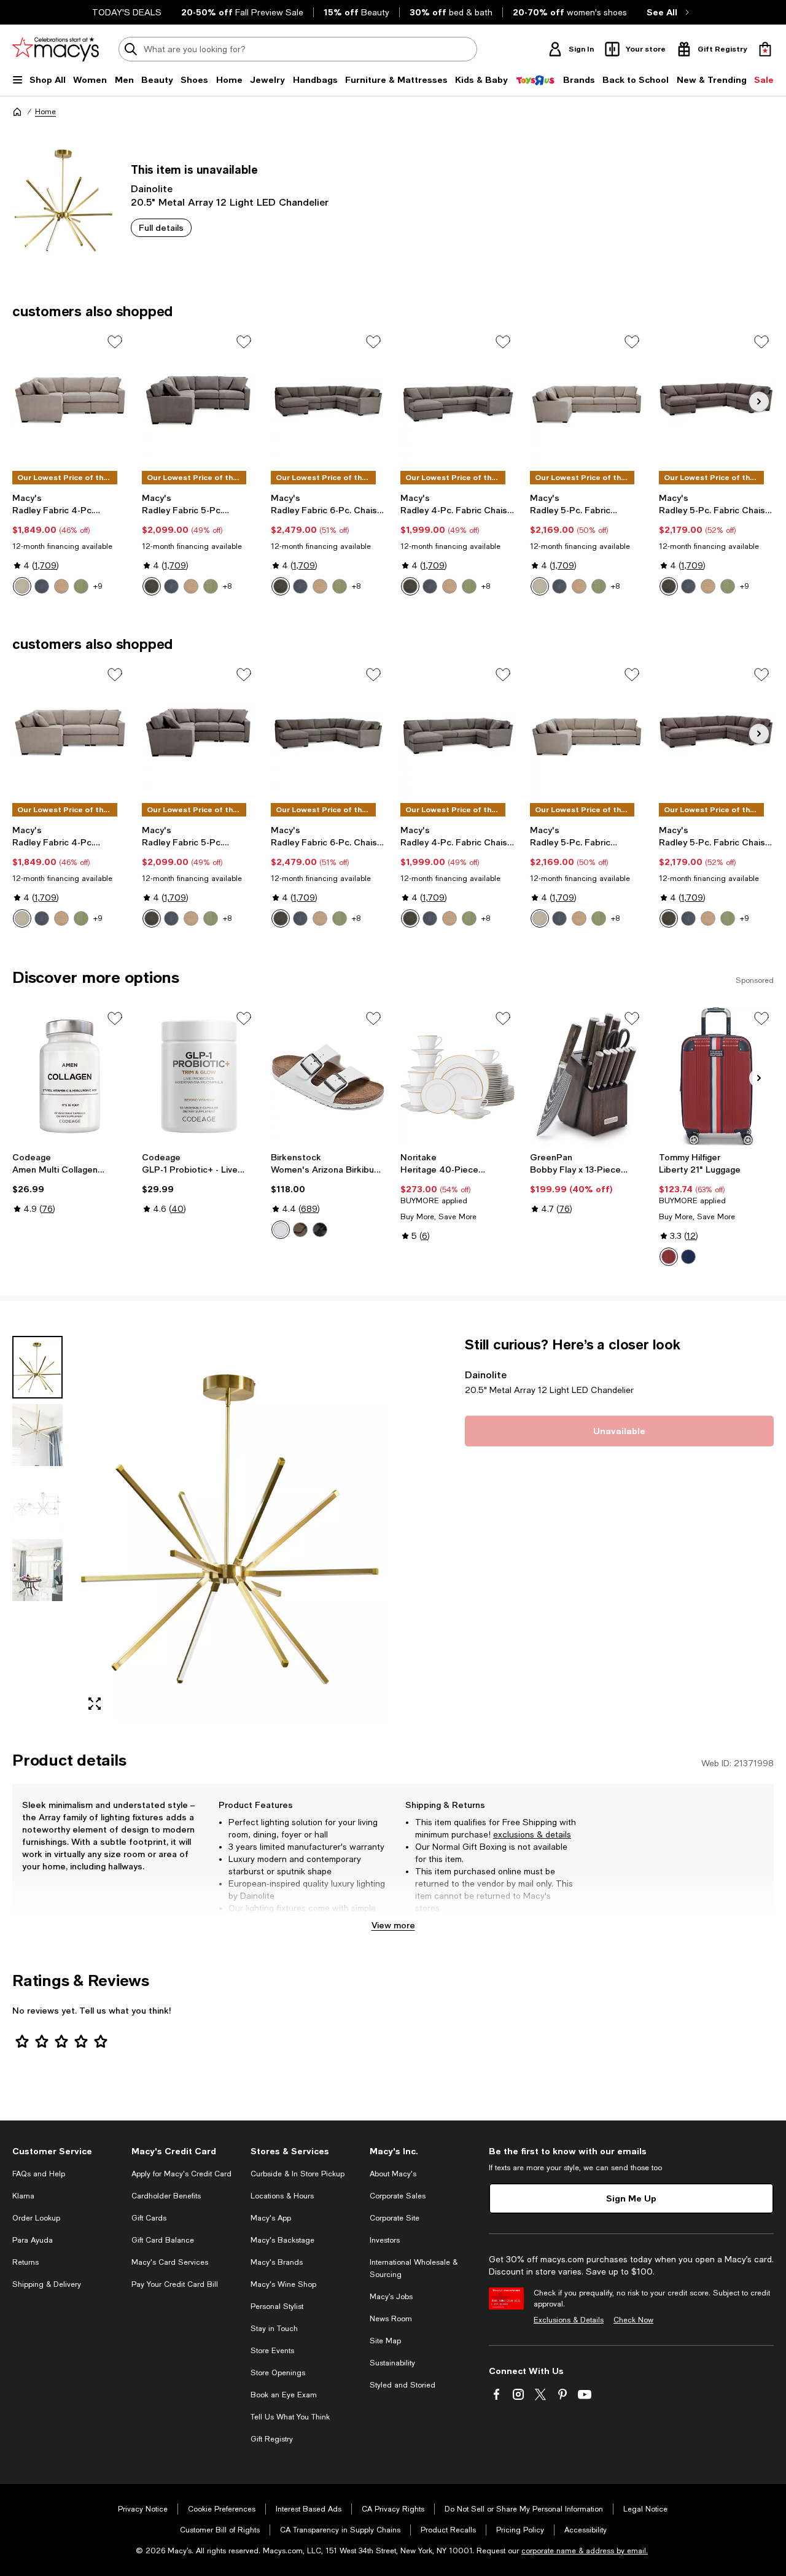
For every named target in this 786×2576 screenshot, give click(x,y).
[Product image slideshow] (232, 1529)
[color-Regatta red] (669, 1257)
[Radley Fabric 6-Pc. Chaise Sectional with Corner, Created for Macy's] (328, 400)
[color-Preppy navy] (688, 1257)
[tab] (37, 1367)
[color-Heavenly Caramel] (61, 586)
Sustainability (392, 2363)
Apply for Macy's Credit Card (181, 2174)
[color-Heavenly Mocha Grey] (152, 586)
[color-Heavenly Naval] (42, 586)
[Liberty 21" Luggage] (716, 1076)
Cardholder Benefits (166, 2196)
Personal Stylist (277, 2306)
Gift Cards (149, 2218)
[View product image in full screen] (95, 1704)
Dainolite (152, 188)
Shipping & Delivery (47, 2284)
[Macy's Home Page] (56, 49)
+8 (227, 586)
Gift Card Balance (163, 2240)
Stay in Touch (274, 2329)
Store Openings (278, 2373)
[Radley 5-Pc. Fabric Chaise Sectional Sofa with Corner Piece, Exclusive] (716, 400)
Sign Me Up (631, 2198)
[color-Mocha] (300, 1230)
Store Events (272, 2351)
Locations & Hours (282, 2196)
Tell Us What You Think (290, 2417)
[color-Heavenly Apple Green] (211, 586)
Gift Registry (272, 2439)
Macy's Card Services (170, 2262)
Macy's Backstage (282, 2240)
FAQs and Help (39, 2174)
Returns (25, 2262)
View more (393, 1925)
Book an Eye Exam (284, 2395)
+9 (98, 586)
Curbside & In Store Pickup (298, 2174)
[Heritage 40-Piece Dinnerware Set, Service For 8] (458, 1076)
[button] (199, 1529)
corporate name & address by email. (585, 2551)
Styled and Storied (403, 2385)
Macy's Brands (277, 2262)
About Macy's (393, 2174)
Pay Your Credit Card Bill (175, 2284)
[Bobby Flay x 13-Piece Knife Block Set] (587, 1076)
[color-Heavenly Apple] (81, 586)
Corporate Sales (398, 2196)
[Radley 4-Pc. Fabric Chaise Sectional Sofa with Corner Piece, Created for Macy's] (458, 400)
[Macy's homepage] (17, 112)
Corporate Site (395, 2218)
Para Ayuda (33, 2240)
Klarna (23, 2196)
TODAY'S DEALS (127, 12)
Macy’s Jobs (391, 2297)
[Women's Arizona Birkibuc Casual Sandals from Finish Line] (328, 1076)
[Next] (759, 402)
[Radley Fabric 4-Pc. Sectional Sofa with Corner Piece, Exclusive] (70, 400)
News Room (391, 2319)
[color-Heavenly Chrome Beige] (22, 586)
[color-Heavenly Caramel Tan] (191, 586)
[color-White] (281, 1230)
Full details (161, 227)
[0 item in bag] (765, 49)
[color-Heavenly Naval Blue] (171, 586)
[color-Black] (320, 1230)
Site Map (385, 2341)
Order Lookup (36, 2218)
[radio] (22, 586)
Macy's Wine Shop (283, 2284)
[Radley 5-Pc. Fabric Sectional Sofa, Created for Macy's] (587, 400)
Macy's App (271, 2218)
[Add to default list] (115, 342)
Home (45, 112)
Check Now (633, 2320)
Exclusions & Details (569, 2320)
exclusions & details (532, 1834)
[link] (70, 544)
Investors (385, 2240)
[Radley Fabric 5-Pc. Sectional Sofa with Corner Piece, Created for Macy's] (199, 400)
